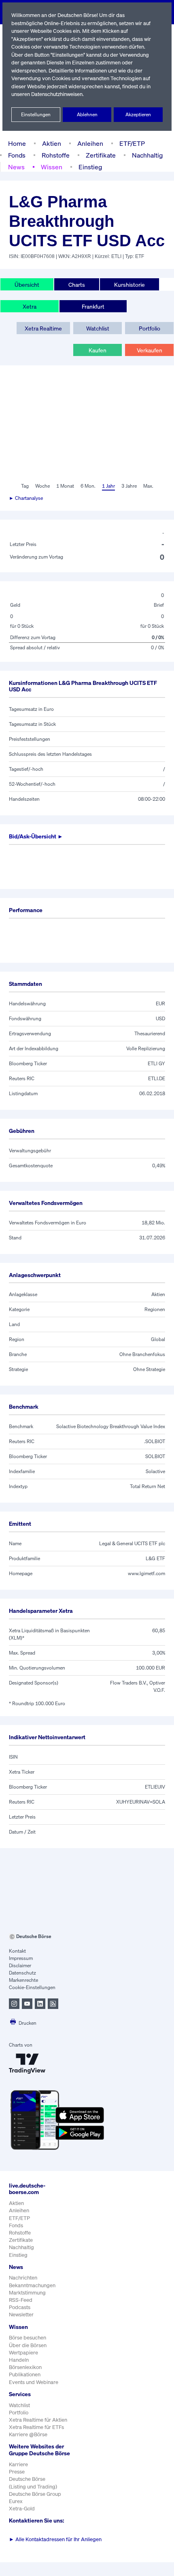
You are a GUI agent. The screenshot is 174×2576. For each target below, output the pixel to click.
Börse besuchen (28, 2338)
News (16, 167)
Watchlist (98, 328)
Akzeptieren (138, 114)
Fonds (17, 155)
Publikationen (25, 2374)
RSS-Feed (21, 2300)
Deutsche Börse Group (35, 2494)
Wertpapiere (23, 2353)
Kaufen (98, 350)
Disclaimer (20, 1965)
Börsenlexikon (25, 2367)
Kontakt (17, 1951)
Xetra (30, 306)
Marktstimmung (27, 2293)
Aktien (52, 143)
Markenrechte (23, 1980)
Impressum (21, 1958)
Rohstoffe (56, 155)
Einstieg (90, 167)
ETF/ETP (132, 143)
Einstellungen (36, 114)
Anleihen (90, 143)
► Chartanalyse (26, 498)
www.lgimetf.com (146, 1573)
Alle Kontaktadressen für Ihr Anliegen (55, 2539)
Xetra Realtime (43, 328)
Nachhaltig (147, 155)
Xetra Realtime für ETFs (36, 2427)
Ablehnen (87, 114)
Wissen (52, 167)
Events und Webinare (34, 2382)
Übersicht (27, 285)
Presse (17, 2472)
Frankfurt (93, 306)
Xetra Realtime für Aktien (38, 2420)
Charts (77, 285)
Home (17, 143)
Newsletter (21, 2315)
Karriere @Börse (28, 2434)
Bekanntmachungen (32, 2285)
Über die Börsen (28, 2345)
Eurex (16, 2501)
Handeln (19, 2360)
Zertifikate (101, 155)
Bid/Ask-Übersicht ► (36, 836)
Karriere (18, 2464)
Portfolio (150, 328)
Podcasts (20, 2307)
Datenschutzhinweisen (57, 94)
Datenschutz (22, 1973)
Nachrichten (23, 2278)
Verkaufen (150, 350)
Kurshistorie (129, 285)
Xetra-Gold (22, 2509)
